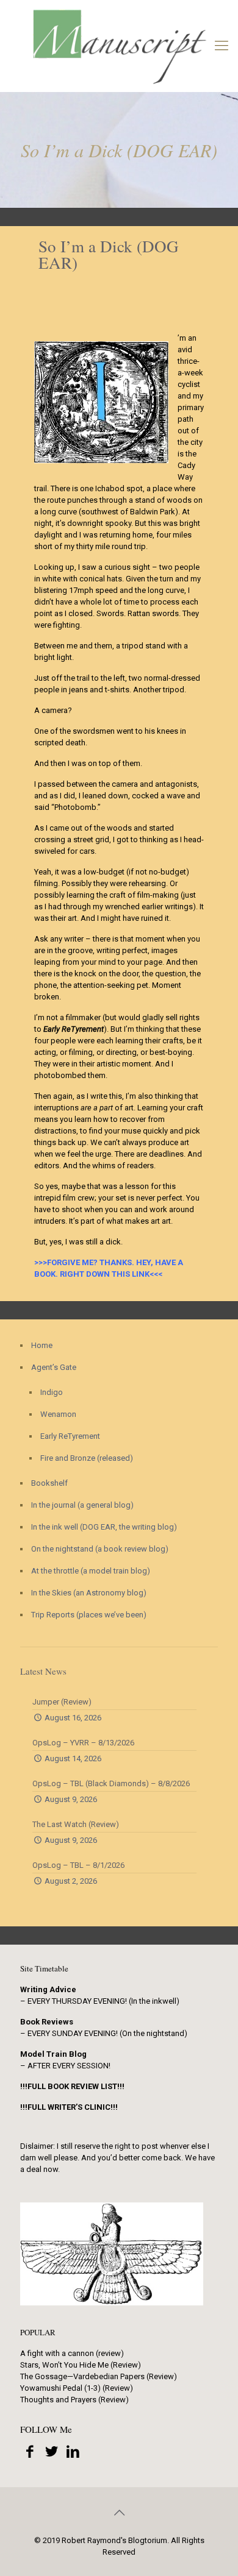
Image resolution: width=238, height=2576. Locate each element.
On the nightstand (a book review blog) (100, 1549)
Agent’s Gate (54, 1367)
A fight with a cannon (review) (72, 2353)
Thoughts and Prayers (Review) (74, 2400)
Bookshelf (49, 1483)
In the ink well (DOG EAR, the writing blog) (104, 1527)
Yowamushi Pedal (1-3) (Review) (77, 2388)
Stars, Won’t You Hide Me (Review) (81, 2365)
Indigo (52, 1392)
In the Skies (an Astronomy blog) (89, 1593)
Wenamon (58, 1414)
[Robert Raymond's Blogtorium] (119, 46)
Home (42, 1345)
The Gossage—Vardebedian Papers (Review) (99, 2376)
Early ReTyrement (70, 1436)
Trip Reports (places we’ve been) (89, 1615)
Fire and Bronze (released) (87, 1458)
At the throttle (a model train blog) (91, 1571)
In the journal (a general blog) (82, 1505)
